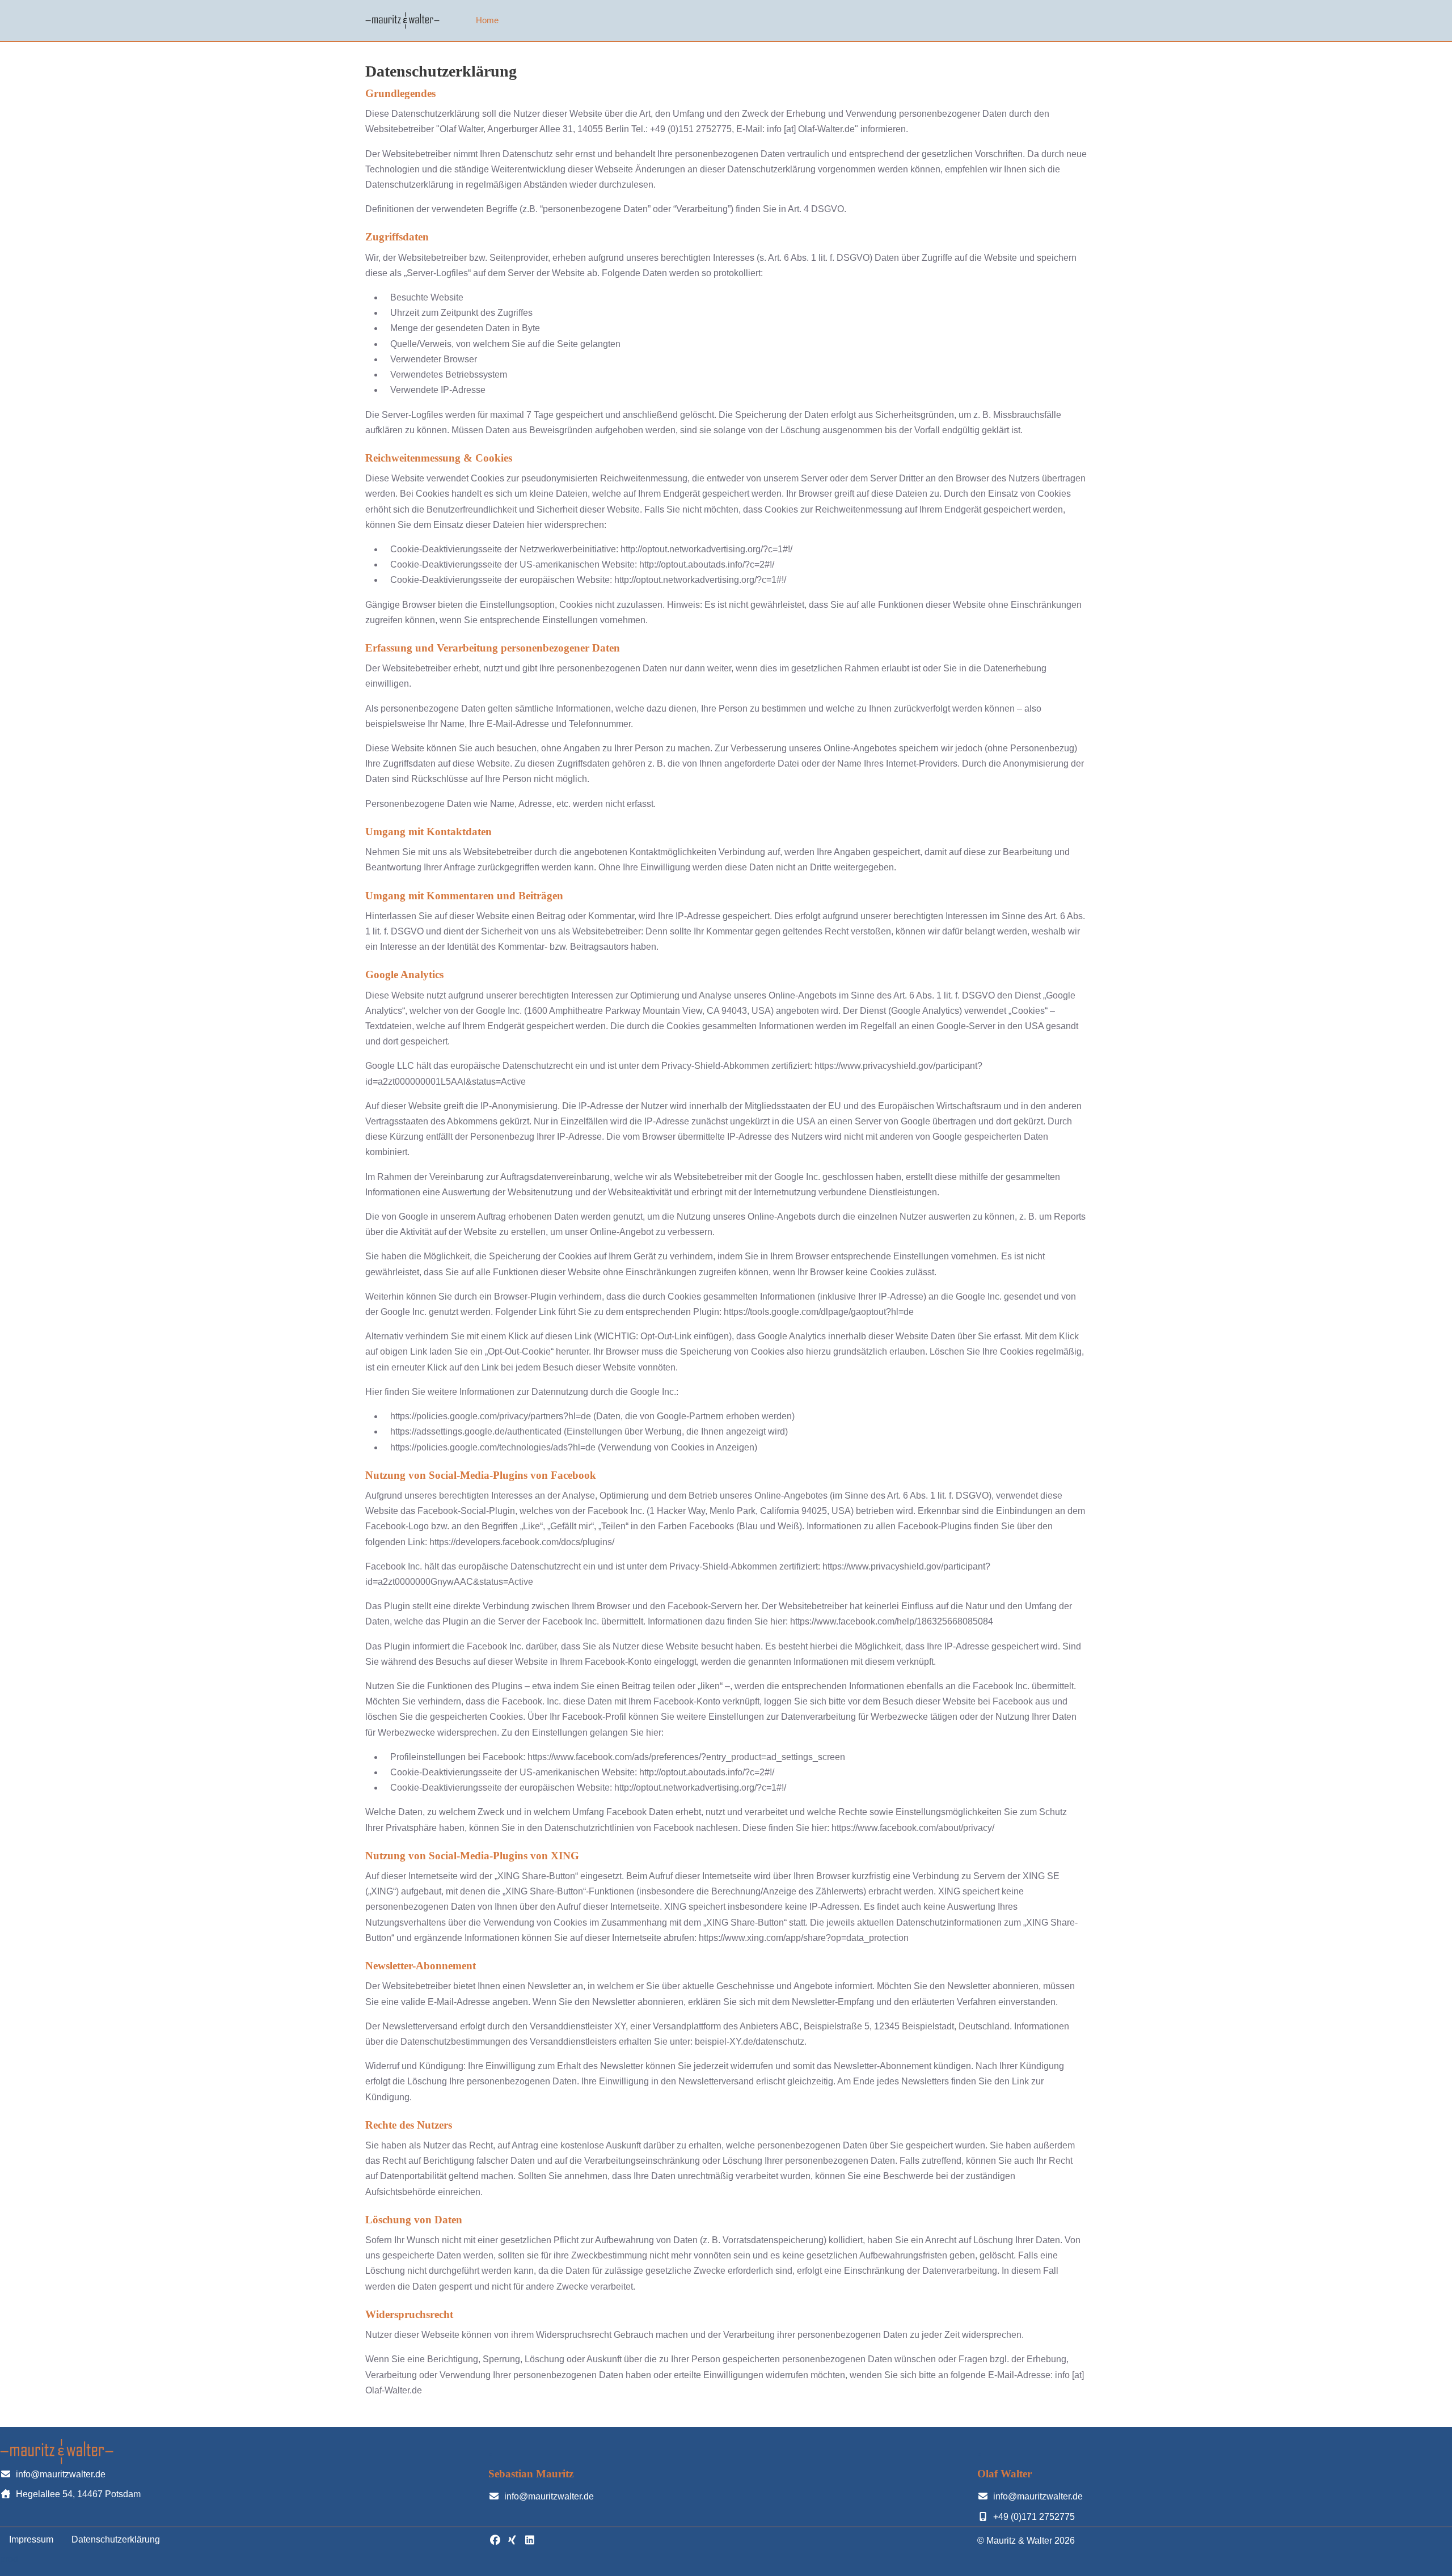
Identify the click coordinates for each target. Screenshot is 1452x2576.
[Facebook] (495, 2540)
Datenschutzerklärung (116, 2539)
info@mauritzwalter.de (61, 2474)
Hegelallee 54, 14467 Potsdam (78, 2494)
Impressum (31, 2539)
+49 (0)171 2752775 (1034, 2517)
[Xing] (512, 2540)
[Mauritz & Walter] (402, 20)
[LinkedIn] (529, 2540)
